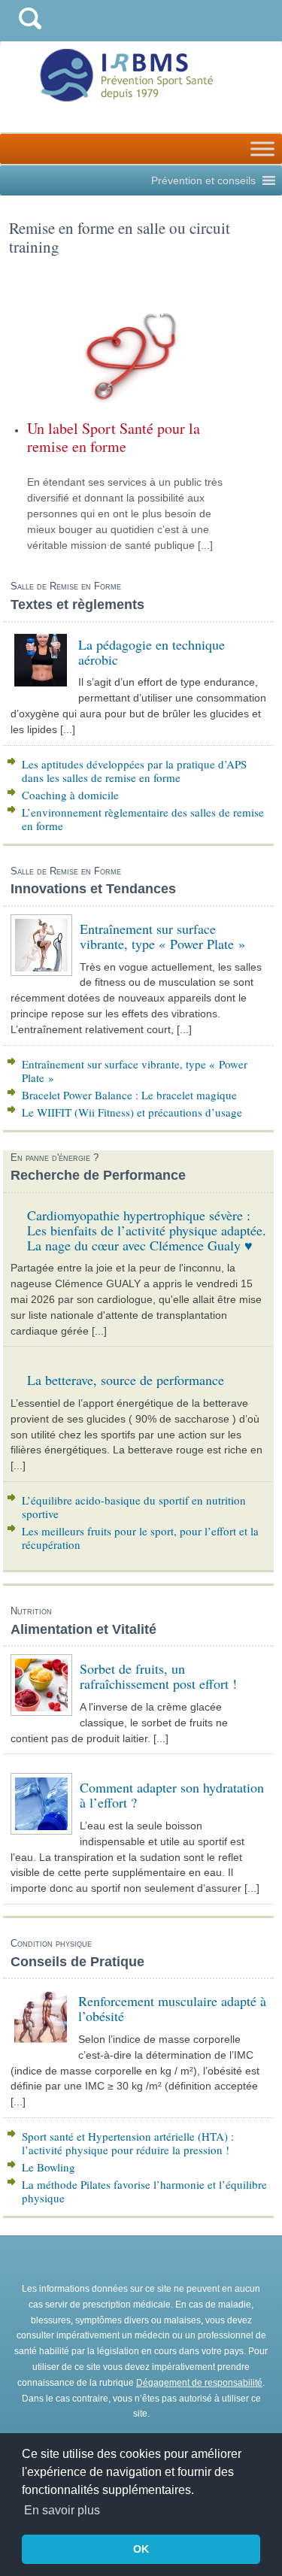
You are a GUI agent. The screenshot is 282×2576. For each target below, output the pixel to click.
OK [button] (141, 2549)
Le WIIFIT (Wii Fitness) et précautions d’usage (132, 1112)
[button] (203, 180)
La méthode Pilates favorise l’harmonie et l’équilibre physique (144, 2191)
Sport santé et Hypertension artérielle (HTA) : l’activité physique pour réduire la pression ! (128, 2143)
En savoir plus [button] (62, 2510)
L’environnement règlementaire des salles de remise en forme (143, 819)
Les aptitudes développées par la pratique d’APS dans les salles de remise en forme (134, 771)
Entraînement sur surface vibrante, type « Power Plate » (135, 1071)
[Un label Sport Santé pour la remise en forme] (134, 355)
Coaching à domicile (70, 795)
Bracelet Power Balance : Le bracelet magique (129, 1095)
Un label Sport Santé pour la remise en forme (114, 437)
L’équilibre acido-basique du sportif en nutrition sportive (134, 1507)
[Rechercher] (30, 33)
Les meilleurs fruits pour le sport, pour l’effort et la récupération (140, 1538)
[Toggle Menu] (262, 148)
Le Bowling (49, 2167)
